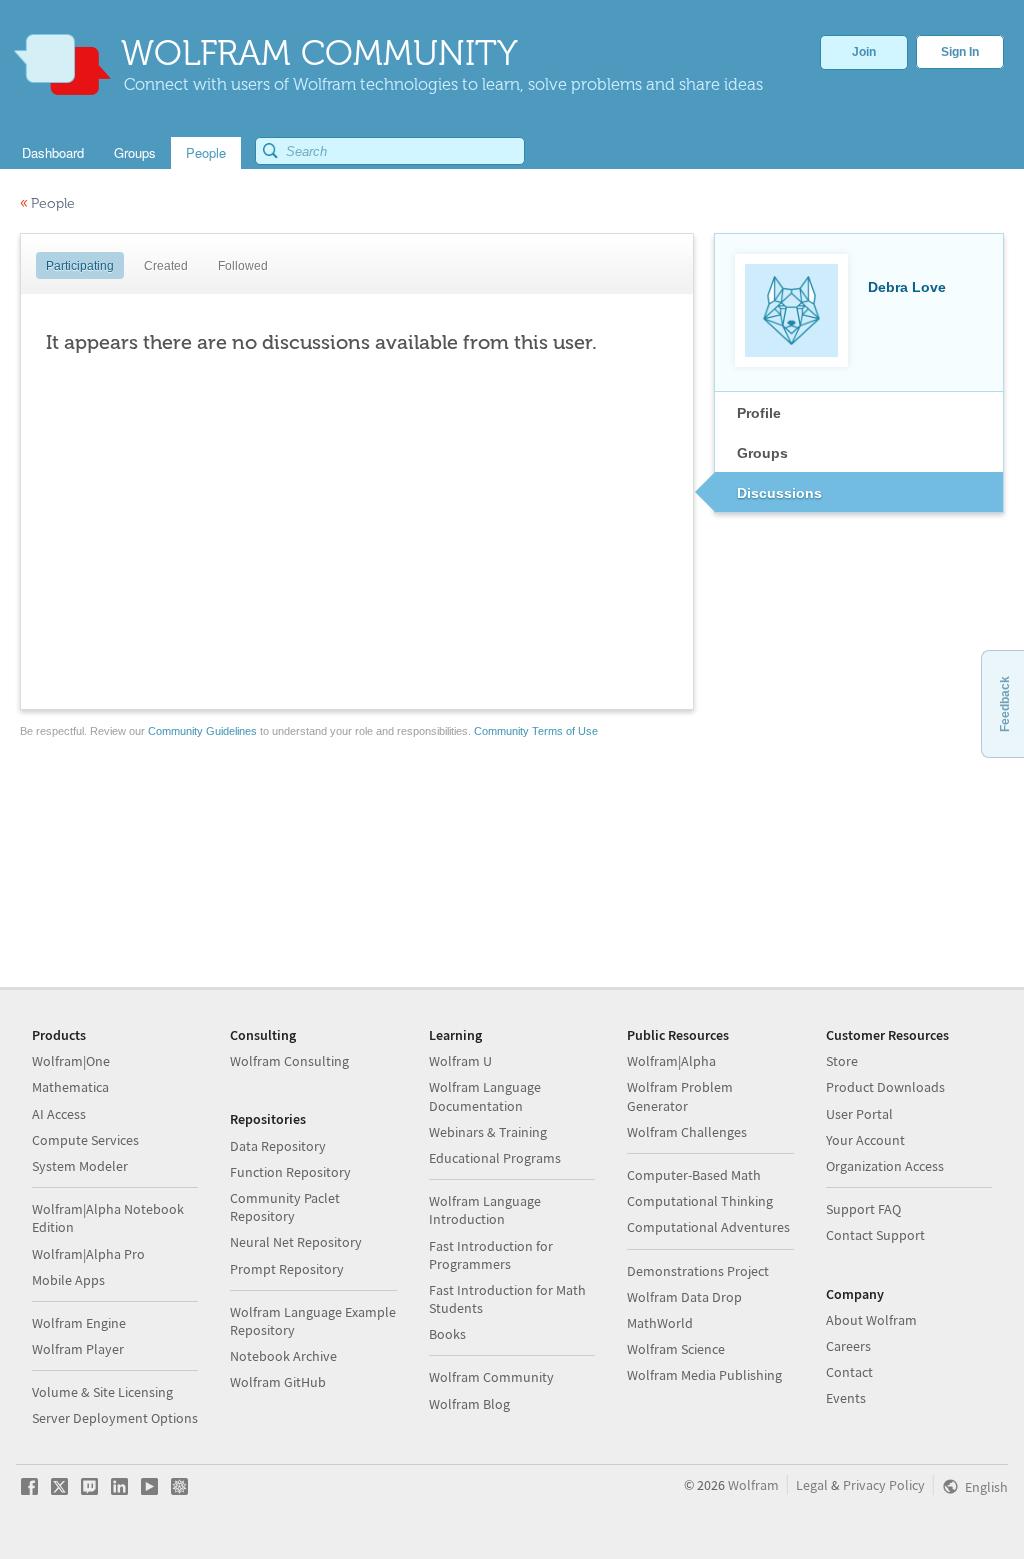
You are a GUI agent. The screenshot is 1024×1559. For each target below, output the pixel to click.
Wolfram (753, 1485)
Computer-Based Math (694, 1175)
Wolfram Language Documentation (485, 1096)
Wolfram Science (676, 1349)
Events (846, 1398)
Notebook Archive (283, 1356)
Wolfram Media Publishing (704, 1375)
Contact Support (875, 1235)
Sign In (960, 52)
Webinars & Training (488, 1132)
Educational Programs (495, 1158)
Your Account (865, 1140)
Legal (812, 1485)
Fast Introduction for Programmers (491, 1255)
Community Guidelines (202, 731)
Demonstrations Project (698, 1271)
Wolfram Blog (469, 1404)
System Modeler (80, 1166)
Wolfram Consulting (289, 1061)
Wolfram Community (491, 1377)
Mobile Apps (68, 1280)
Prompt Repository (287, 1269)
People (47, 203)
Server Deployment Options (115, 1418)
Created (166, 266)
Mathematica (70, 1087)
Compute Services (85, 1140)
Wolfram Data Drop (684, 1297)
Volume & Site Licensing (102, 1392)
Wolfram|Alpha (671, 1061)
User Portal (859, 1114)
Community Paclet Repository (285, 1207)
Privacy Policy (884, 1485)
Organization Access (885, 1166)
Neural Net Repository (296, 1242)
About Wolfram (871, 1320)
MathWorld (660, 1323)
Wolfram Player (78, 1349)
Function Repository (290, 1172)
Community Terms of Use (536, 731)
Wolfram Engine (79, 1323)
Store (842, 1061)
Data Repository (278, 1146)
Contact (849, 1372)
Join (864, 52)
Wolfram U (460, 1061)
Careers (848, 1346)
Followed (243, 266)
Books (447, 1334)
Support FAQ (863, 1209)
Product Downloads (885, 1087)
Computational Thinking (700, 1201)
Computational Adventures (708, 1227)
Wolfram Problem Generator (680, 1096)
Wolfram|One (71, 1061)
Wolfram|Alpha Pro (88, 1254)
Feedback (1005, 704)
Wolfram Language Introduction (485, 1210)
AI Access (59, 1114)
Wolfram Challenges (687, 1132)
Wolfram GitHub (278, 1382)
